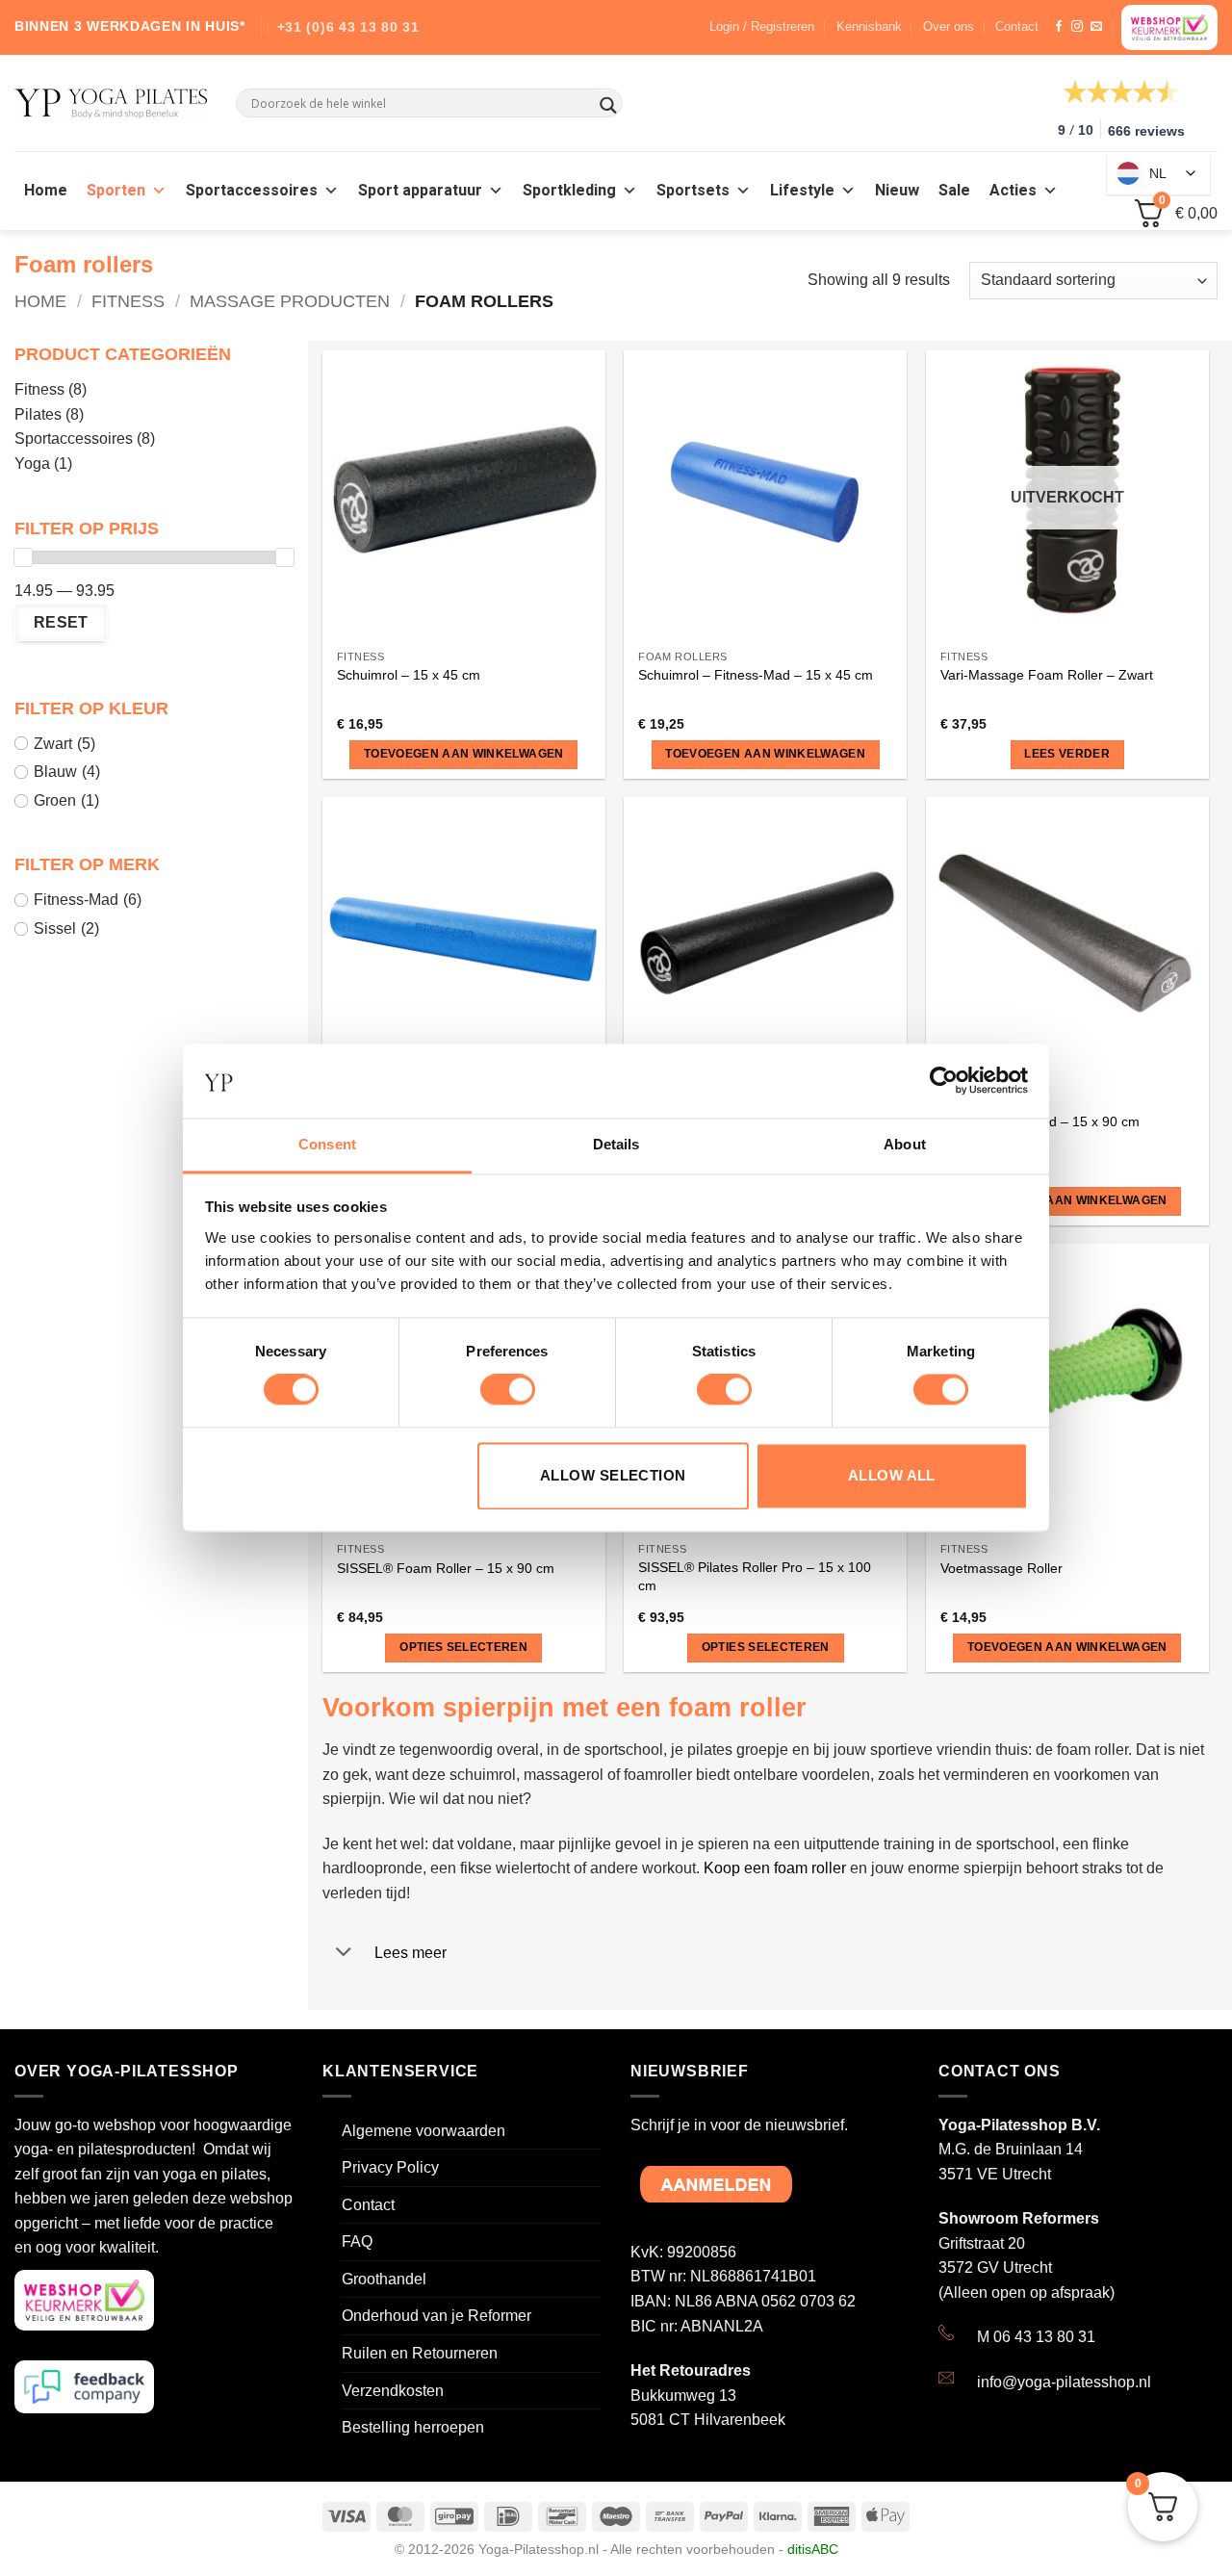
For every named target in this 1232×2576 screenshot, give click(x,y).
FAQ (357, 2241)
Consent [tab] (327, 1144)
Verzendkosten (393, 2391)
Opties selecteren (463, 1647)
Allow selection (613, 1475)
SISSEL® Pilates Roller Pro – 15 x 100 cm (755, 1576)
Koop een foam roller (775, 1868)
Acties (1013, 191)
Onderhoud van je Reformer (436, 2316)
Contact (1017, 26)
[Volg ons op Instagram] (1077, 27)
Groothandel (384, 2279)
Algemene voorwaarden (423, 2131)
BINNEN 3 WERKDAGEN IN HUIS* (130, 26)
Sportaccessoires (252, 191)
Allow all (892, 1475)
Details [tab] (616, 1144)
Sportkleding (569, 191)
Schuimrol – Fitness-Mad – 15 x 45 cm (756, 675)
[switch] (508, 1390)
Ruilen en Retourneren (420, 2353)
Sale (954, 191)
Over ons (949, 26)
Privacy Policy (390, 2167)
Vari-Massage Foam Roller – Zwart (1047, 675)
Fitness (128, 301)
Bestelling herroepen (413, 2427)
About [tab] (905, 1144)
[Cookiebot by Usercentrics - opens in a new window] (944, 1081)
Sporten (116, 191)
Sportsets (693, 191)
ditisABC (813, 2549)
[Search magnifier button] (608, 105)
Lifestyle (802, 191)
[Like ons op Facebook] (1059, 27)
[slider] (23, 557)
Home (46, 191)
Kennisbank (869, 26)
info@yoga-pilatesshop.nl (1064, 2382)
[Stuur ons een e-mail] (1096, 27)
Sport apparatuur (420, 191)
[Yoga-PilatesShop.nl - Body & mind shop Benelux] (111, 103)
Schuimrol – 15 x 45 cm (409, 675)
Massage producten (290, 301)
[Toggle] (344, 1954)
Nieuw (897, 191)
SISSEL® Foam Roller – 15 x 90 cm (446, 1568)
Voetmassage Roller (1001, 1568)
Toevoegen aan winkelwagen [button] (464, 754)
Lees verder (1067, 754)
